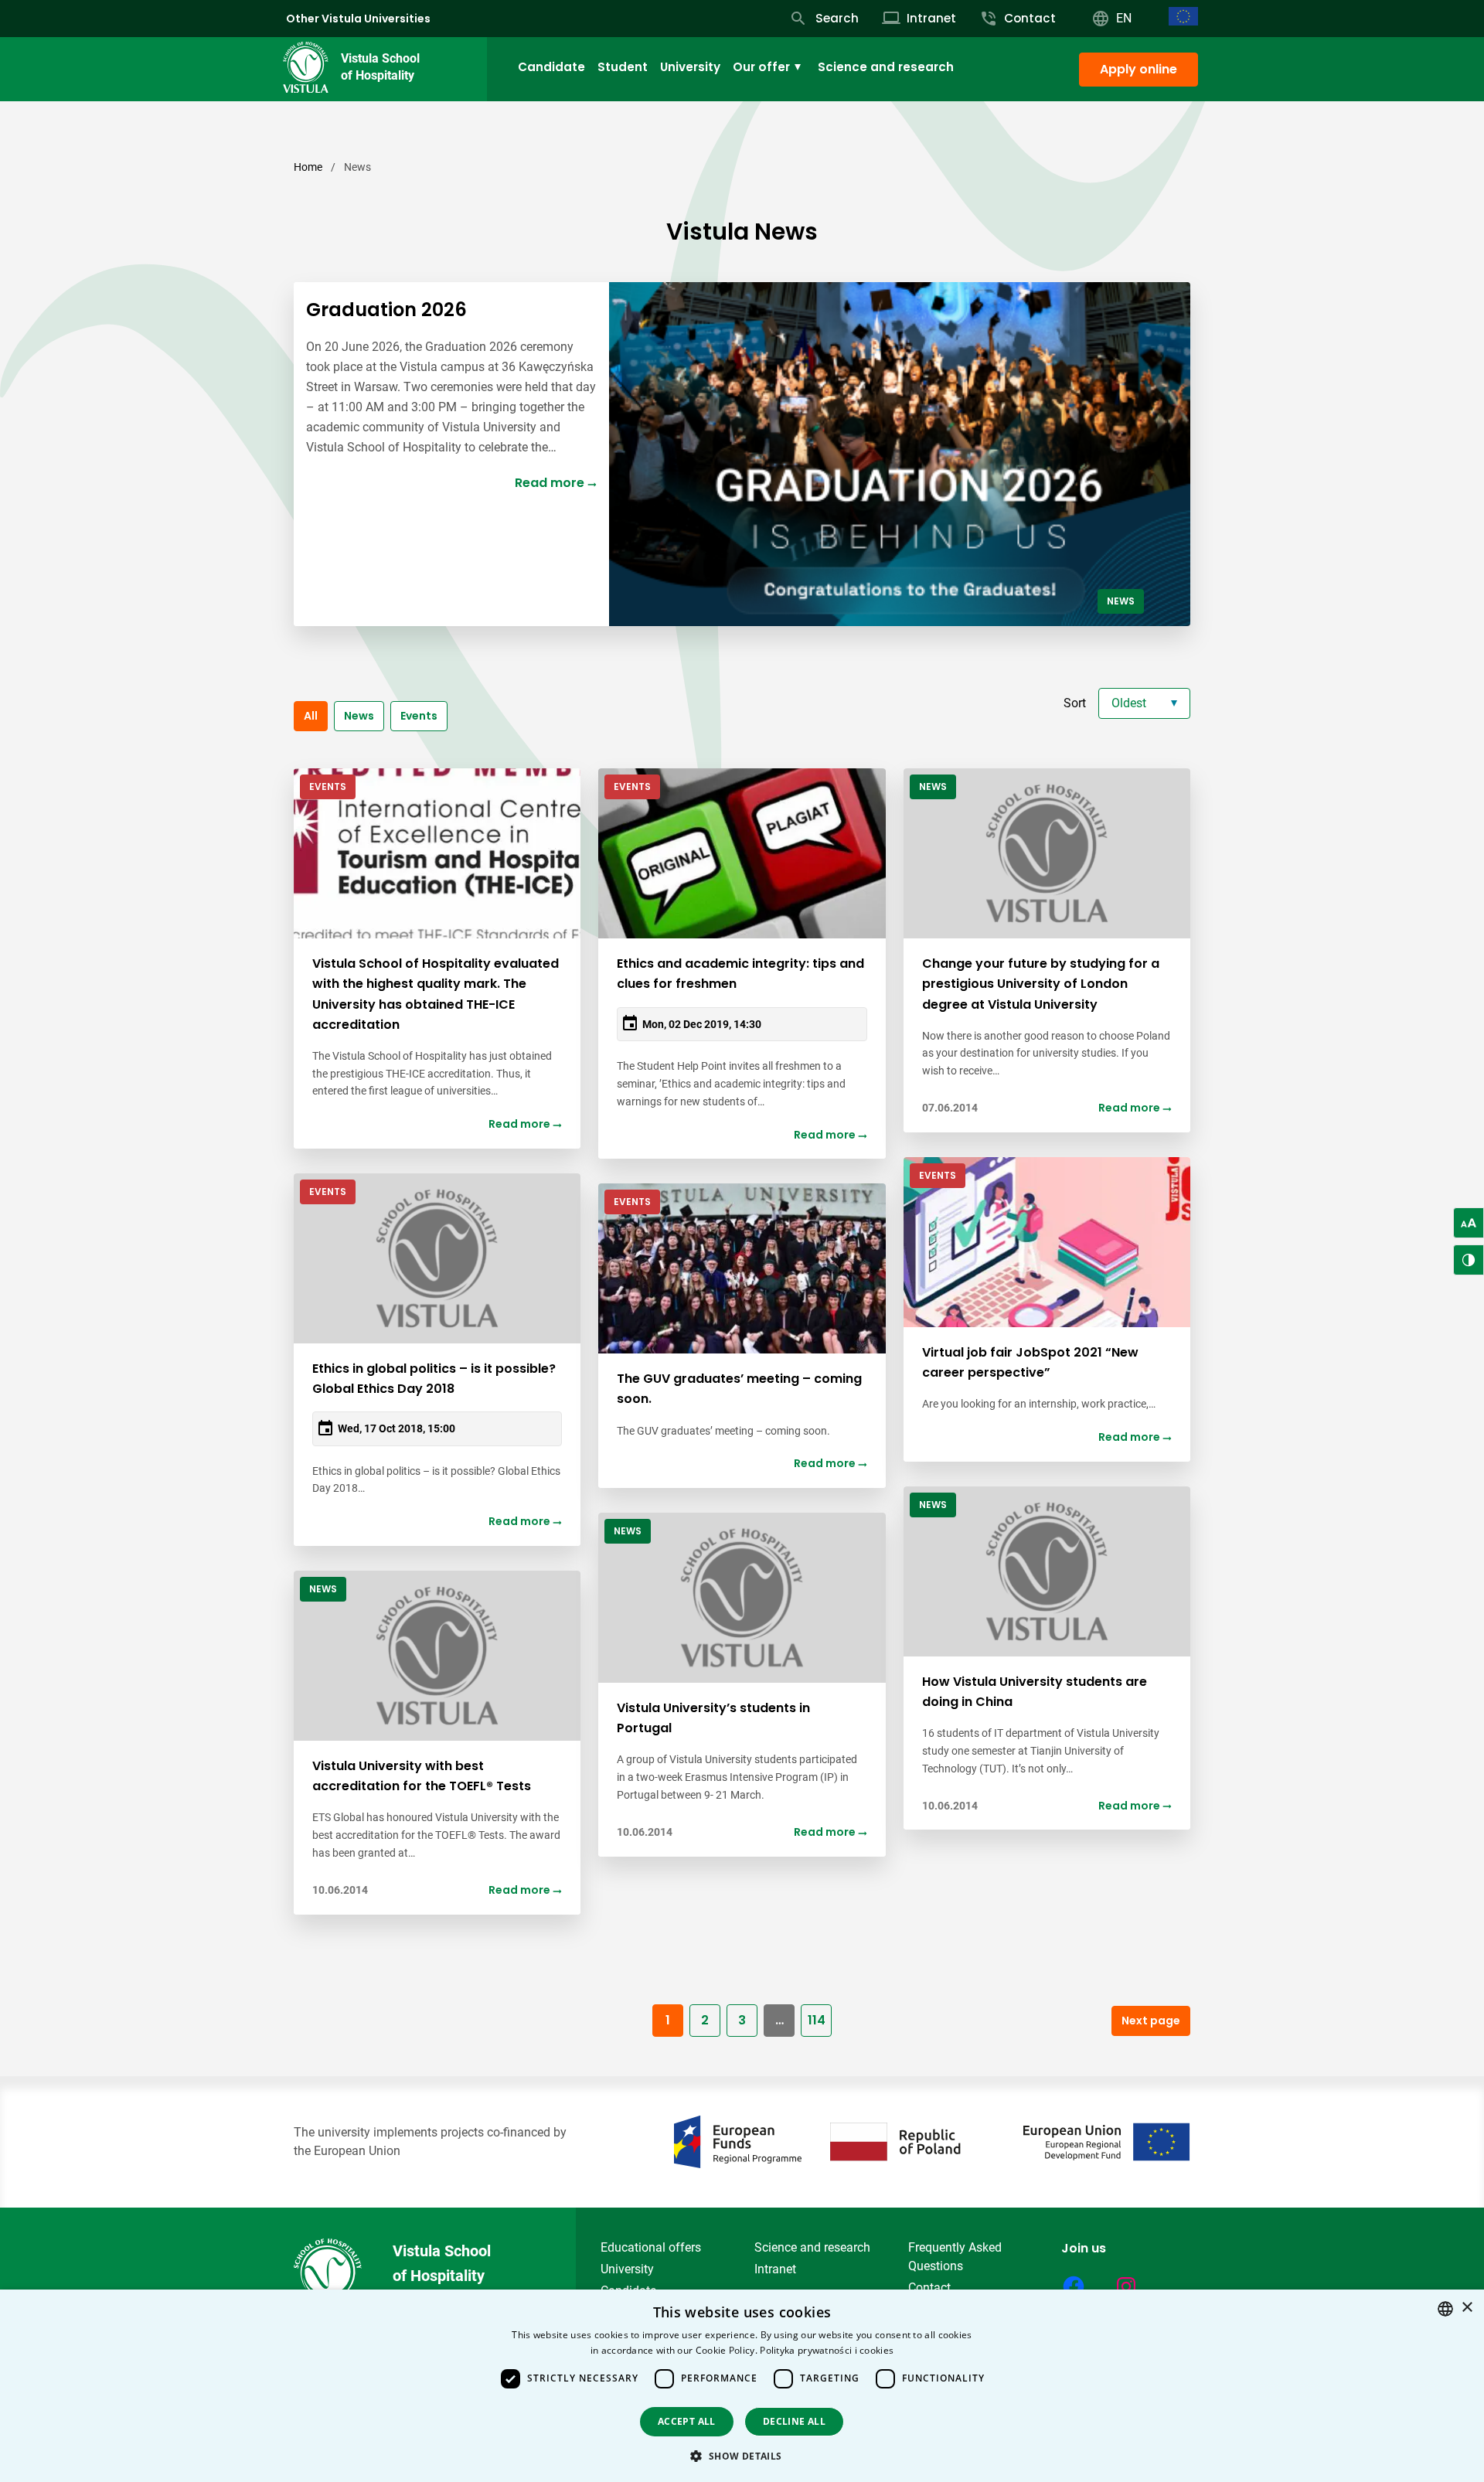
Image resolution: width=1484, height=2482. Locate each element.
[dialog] (742, 2386)
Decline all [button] (794, 2421)
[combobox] (1445, 2309)
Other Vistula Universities (358, 19)
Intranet (775, 2269)
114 (817, 2020)
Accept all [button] (687, 2421)
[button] (742, 2456)
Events (419, 716)
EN (1124, 18)
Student (623, 67)
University (690, 67)
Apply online (1139, 69)
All (311, 716)
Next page (1151, 2021)
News (359, 716)
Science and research (886, 67)
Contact (929, 2288)
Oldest (1129, 703)
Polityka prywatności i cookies (827, 2350)
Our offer (761, 67)
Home (308, 167)
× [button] (1467, 2308)
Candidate (551, 67)
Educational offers (651, 2247)
